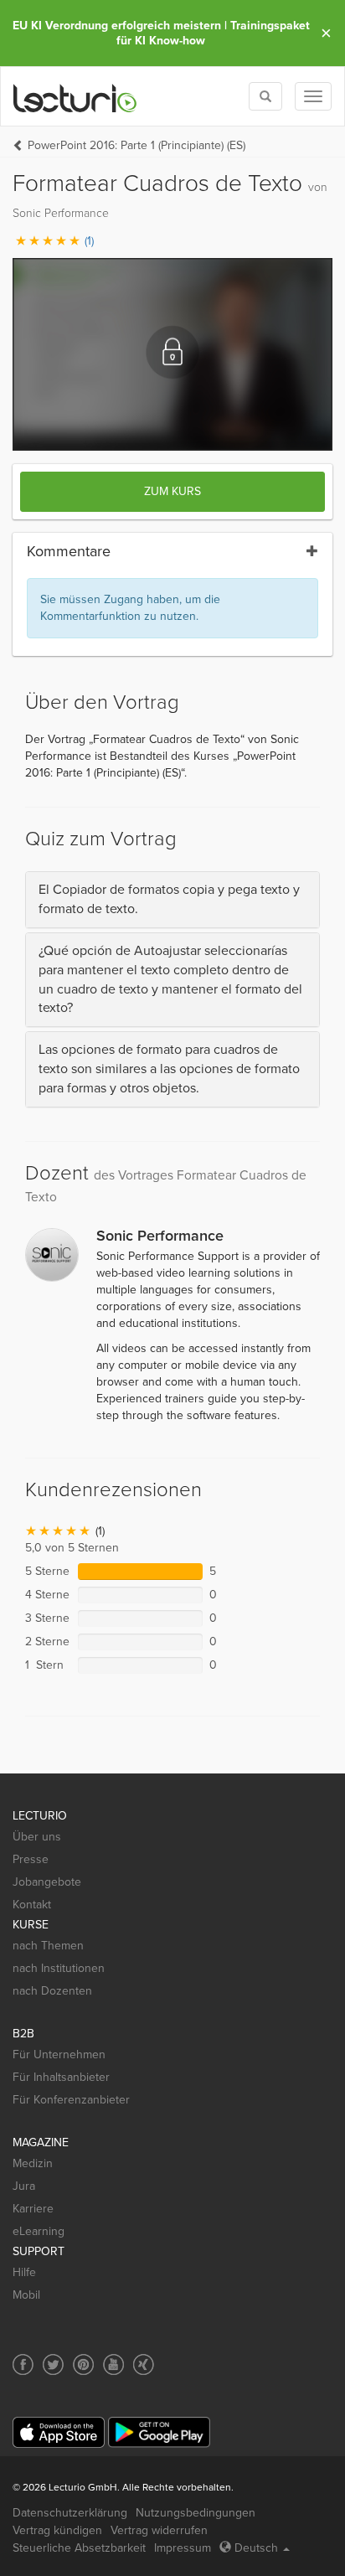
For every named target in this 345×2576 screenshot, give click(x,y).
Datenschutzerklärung (70, 2513)
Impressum (183, 2548)
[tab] (172, 900)
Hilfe (24, 2272)
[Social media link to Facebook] (23, 2364)
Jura (24, 2186)
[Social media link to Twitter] (53, 2364)
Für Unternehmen (59, 2055)
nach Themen (48, 1946)
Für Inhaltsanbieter (61, 2077)
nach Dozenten (52, 1991)
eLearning (39, 2231)
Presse (31, 1859)
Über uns (37, 1837)
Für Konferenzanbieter (71, 2100)
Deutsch (256, 2548)
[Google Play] (159, 2432)
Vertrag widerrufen (159, 2530)
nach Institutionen (59, 1968)
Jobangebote (47, 1882)
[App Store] (59, 2432)
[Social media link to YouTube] (113, 2364)
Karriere (33, 2209)
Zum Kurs (172, 491)
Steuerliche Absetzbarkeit (79, 2548)
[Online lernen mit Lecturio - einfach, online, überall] (75, 97)
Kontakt (32, 1905)
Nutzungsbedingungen (196, 2513)
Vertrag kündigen (57, 2530)
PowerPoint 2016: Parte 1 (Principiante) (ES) (136, 145)
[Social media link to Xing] (144, 2364)
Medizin (33, 2163)
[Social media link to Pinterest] (83, 2364)
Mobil (26, 2295)
